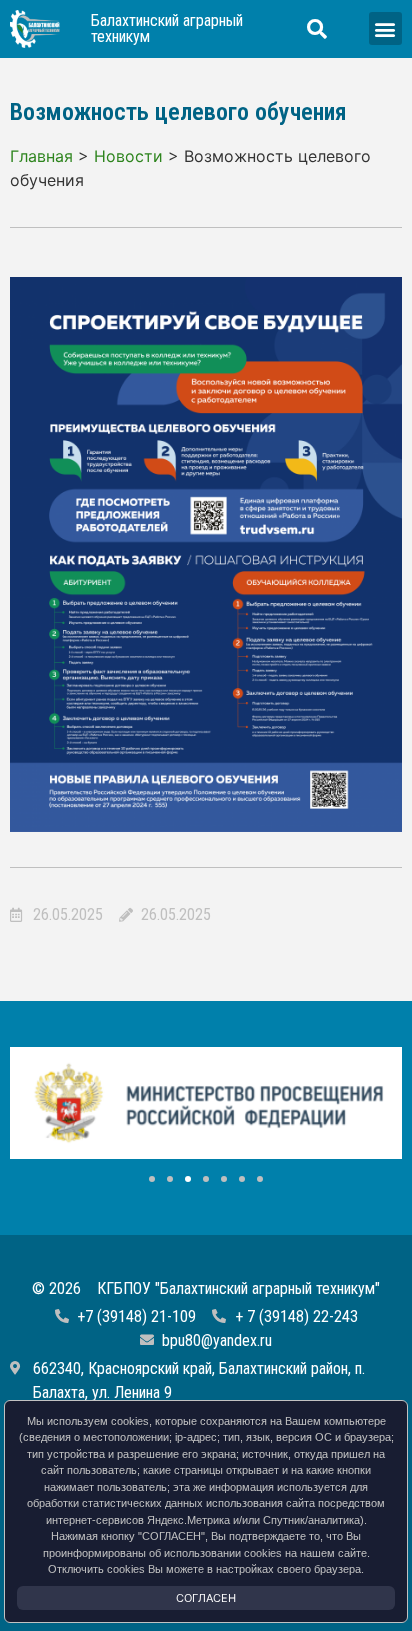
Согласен (206, 1598)
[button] (385, 28)
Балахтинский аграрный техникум (167, 28)
